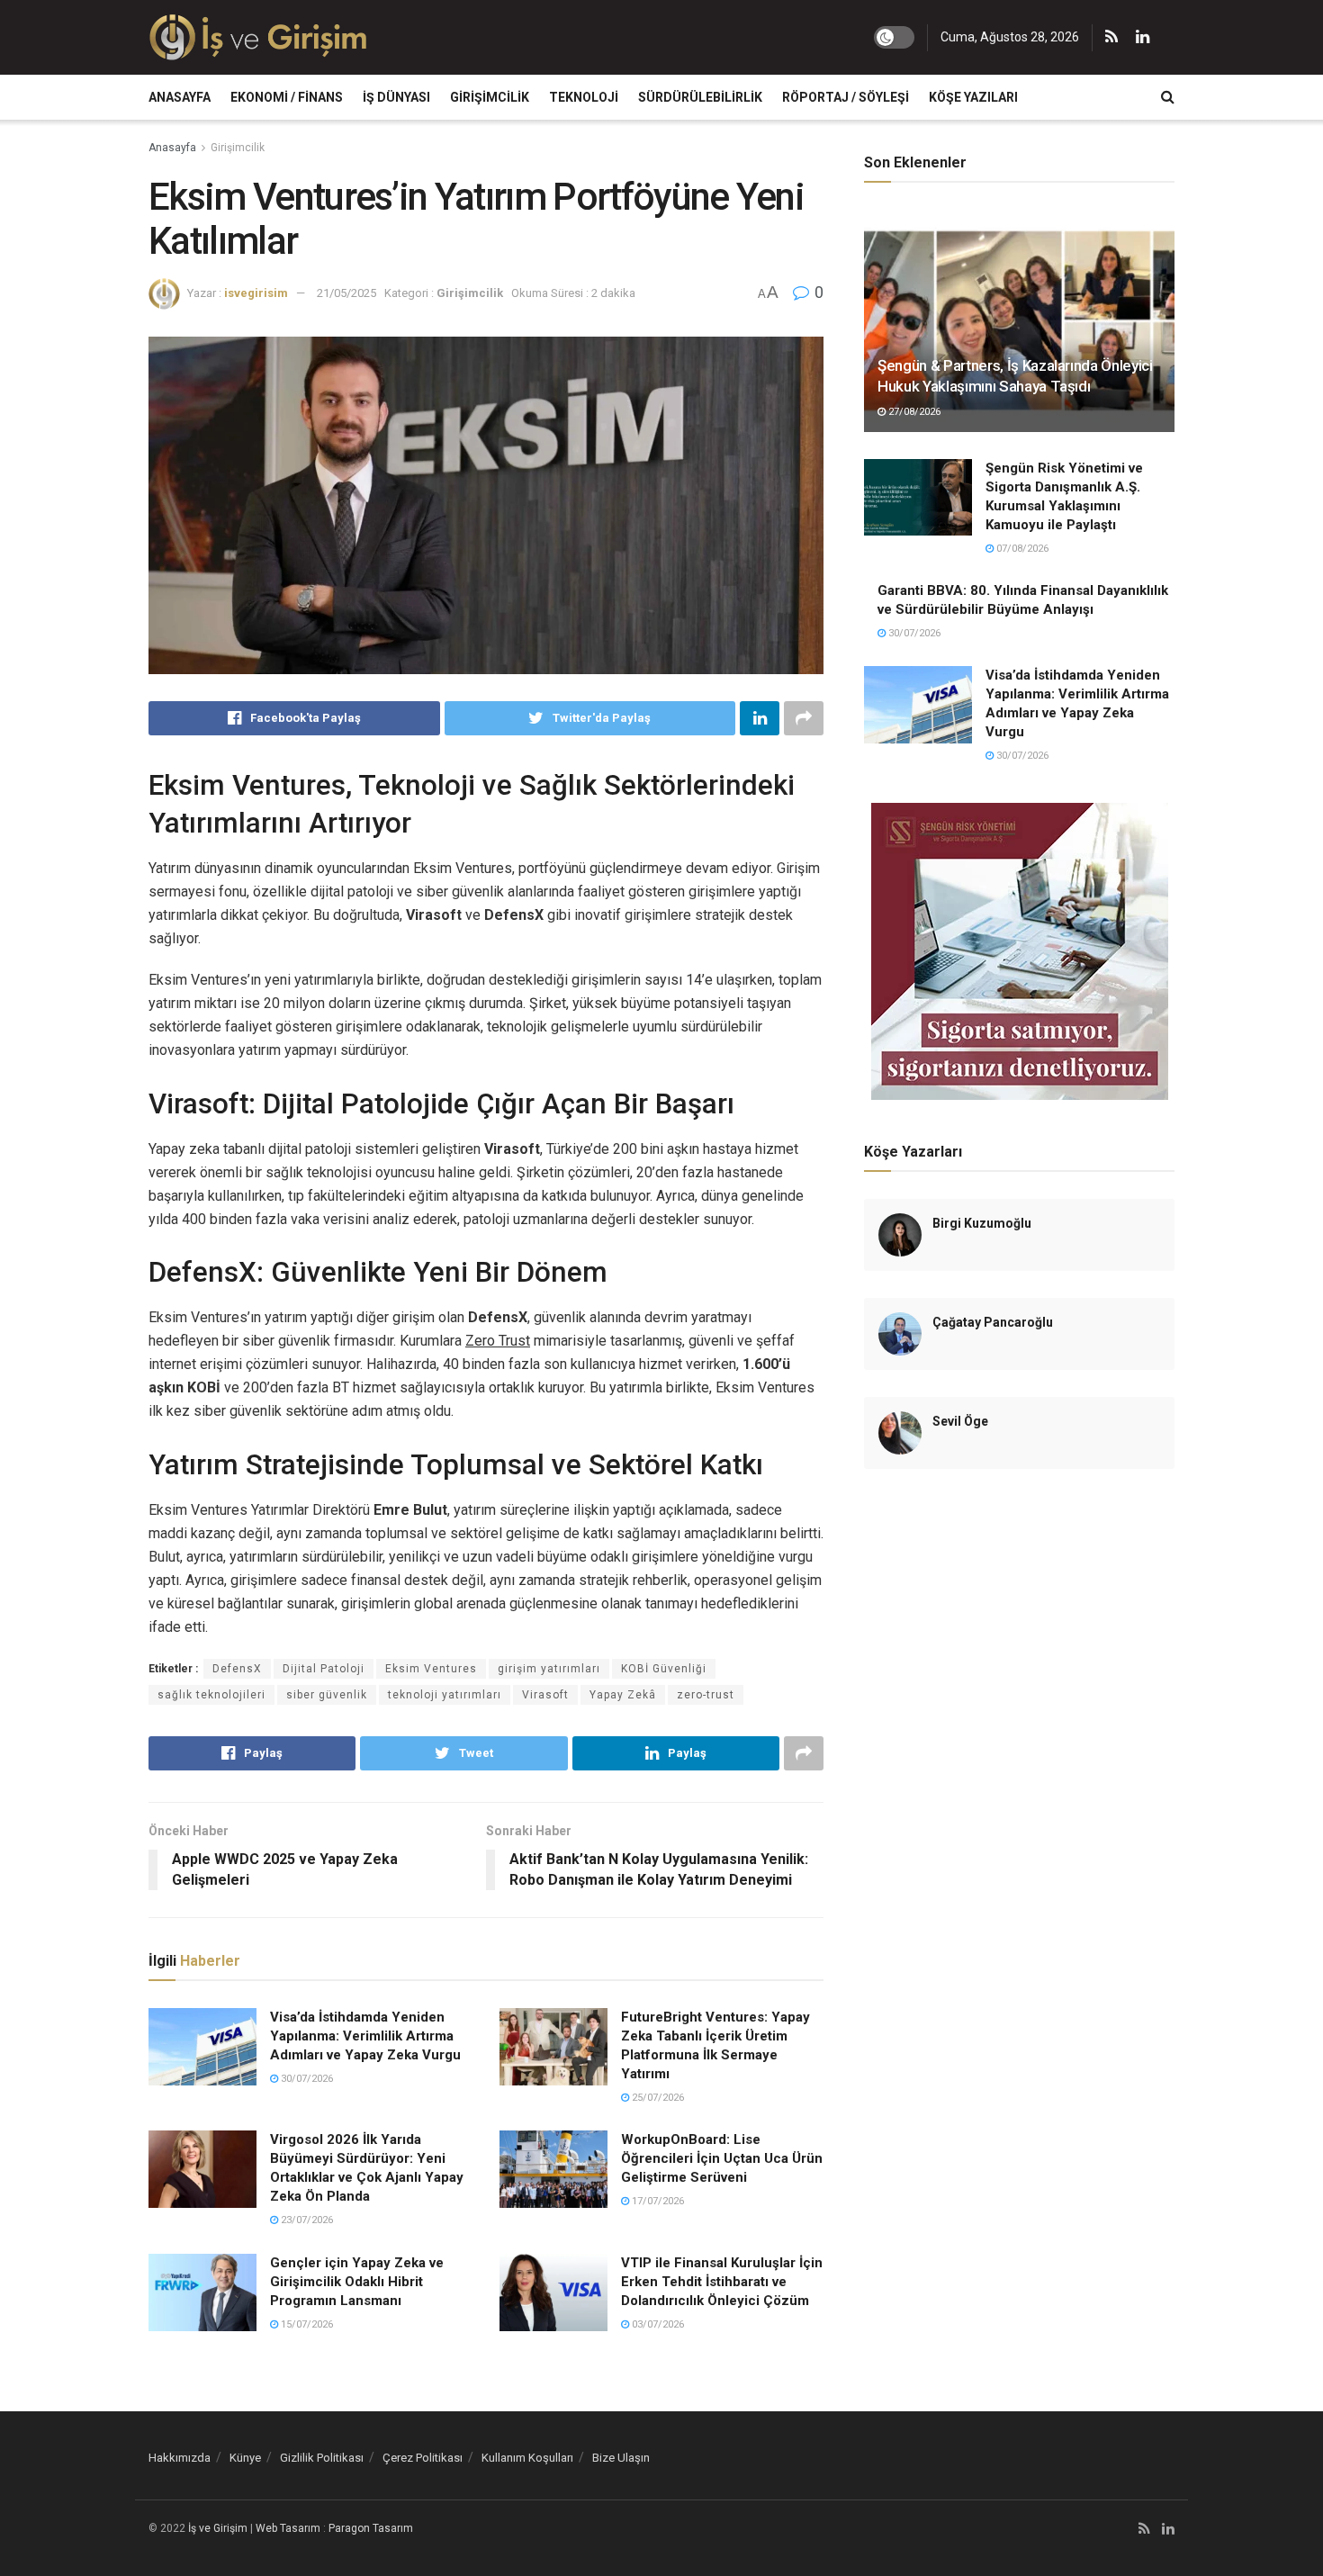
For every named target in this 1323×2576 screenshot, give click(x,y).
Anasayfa (180, 97)
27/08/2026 (913, 412)
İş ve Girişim (218, 2528)
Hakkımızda (180, 2458)
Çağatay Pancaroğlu (993, 1322)
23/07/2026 (306, 2220)
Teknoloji (584, 97)
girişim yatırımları (549, 1669)
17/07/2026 (657, 2201)
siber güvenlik (327, 1695)
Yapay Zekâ (623, 1695)
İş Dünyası (396, 97)
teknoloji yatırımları (445, 1695)
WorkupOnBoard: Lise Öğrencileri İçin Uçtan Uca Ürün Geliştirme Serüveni (722, 2158)
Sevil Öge (960, 1421)
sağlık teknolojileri (211, 1695)
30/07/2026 (306, 2079)
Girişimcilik (490, 97)
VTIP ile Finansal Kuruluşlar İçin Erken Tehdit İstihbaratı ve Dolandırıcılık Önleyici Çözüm (722, 2282)
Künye (245, 2458)
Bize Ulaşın (621, 2458)
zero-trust (706, 1695)
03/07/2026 (657, 2324)
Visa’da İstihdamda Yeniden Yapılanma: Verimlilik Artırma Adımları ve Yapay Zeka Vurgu (365, 2036)
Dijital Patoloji (324, 1669)
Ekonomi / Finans (287, 97)
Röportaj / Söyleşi (846, 97)
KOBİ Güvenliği (664, 1669)
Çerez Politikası (423, 2458)
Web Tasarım (288, 2528)
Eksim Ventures (431, 1669)
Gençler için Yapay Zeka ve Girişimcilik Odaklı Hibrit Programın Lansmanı (357, 2282)
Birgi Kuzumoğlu (982, 1223)
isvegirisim (256, 293)
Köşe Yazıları (973, 97)
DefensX (237, 1669)
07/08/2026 (1021, 549)
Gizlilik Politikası (322, 2458)
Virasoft (545, 1695)
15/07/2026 (306, 2324)
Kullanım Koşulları (527, 2458)
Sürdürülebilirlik (700, 97)
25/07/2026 (657, 2098)
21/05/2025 (346, 293)
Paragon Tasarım (371, 2528)
